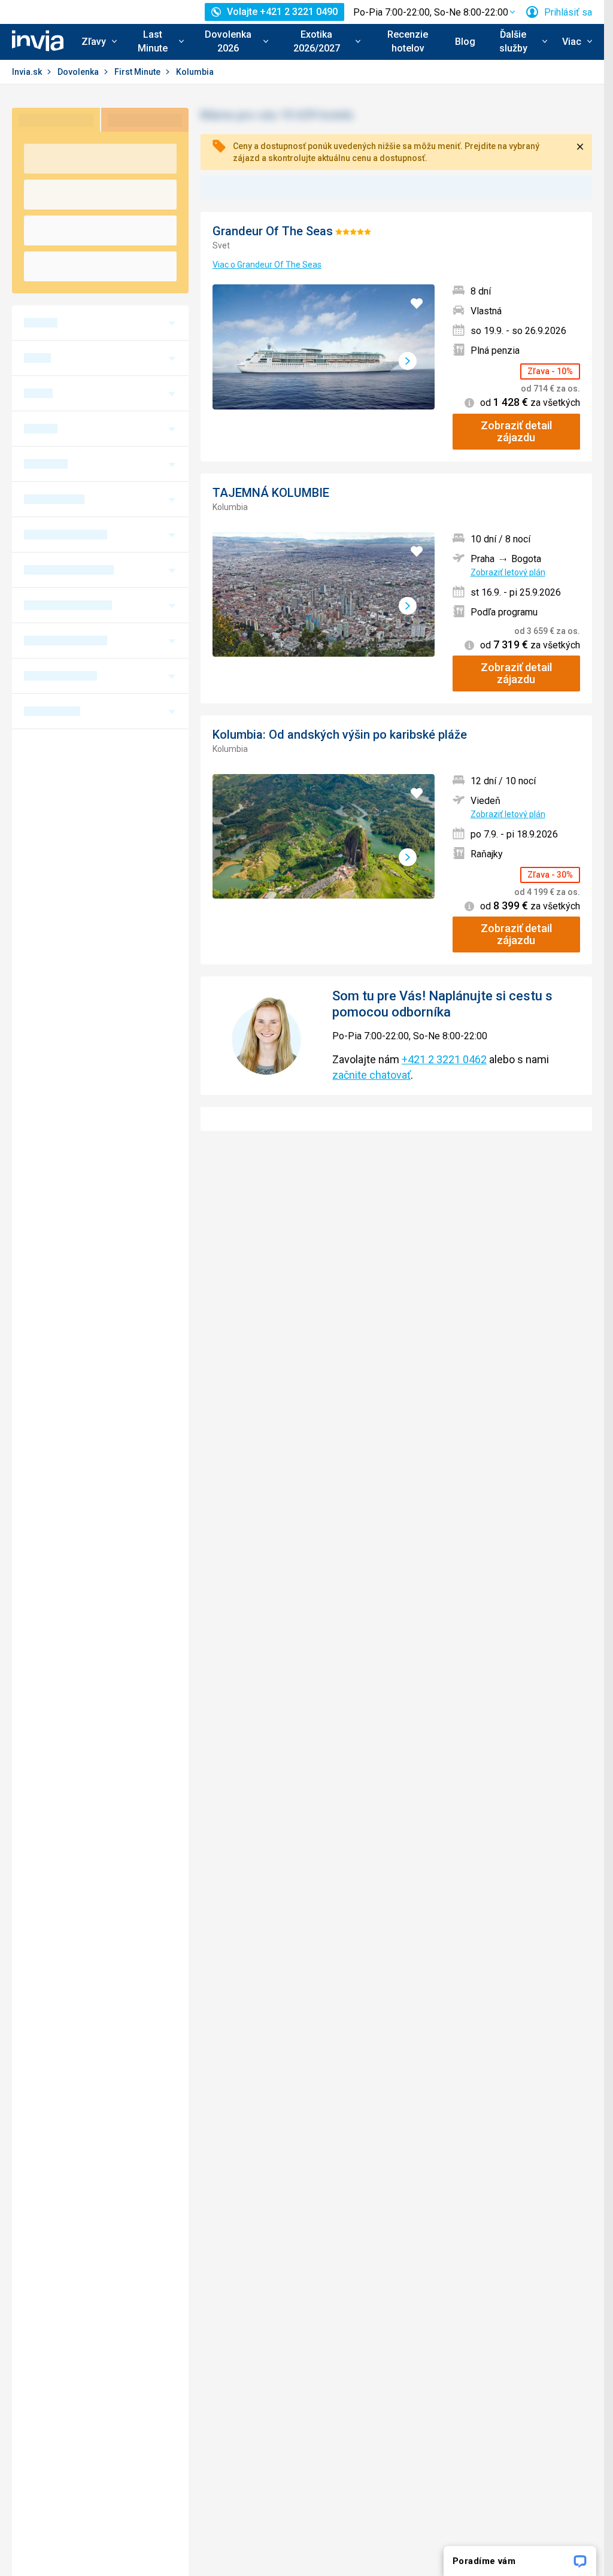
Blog (465, 42)
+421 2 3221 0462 (444, 1059)
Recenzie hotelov (408, 41)
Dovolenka (79, 72)
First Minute (138, 72)
